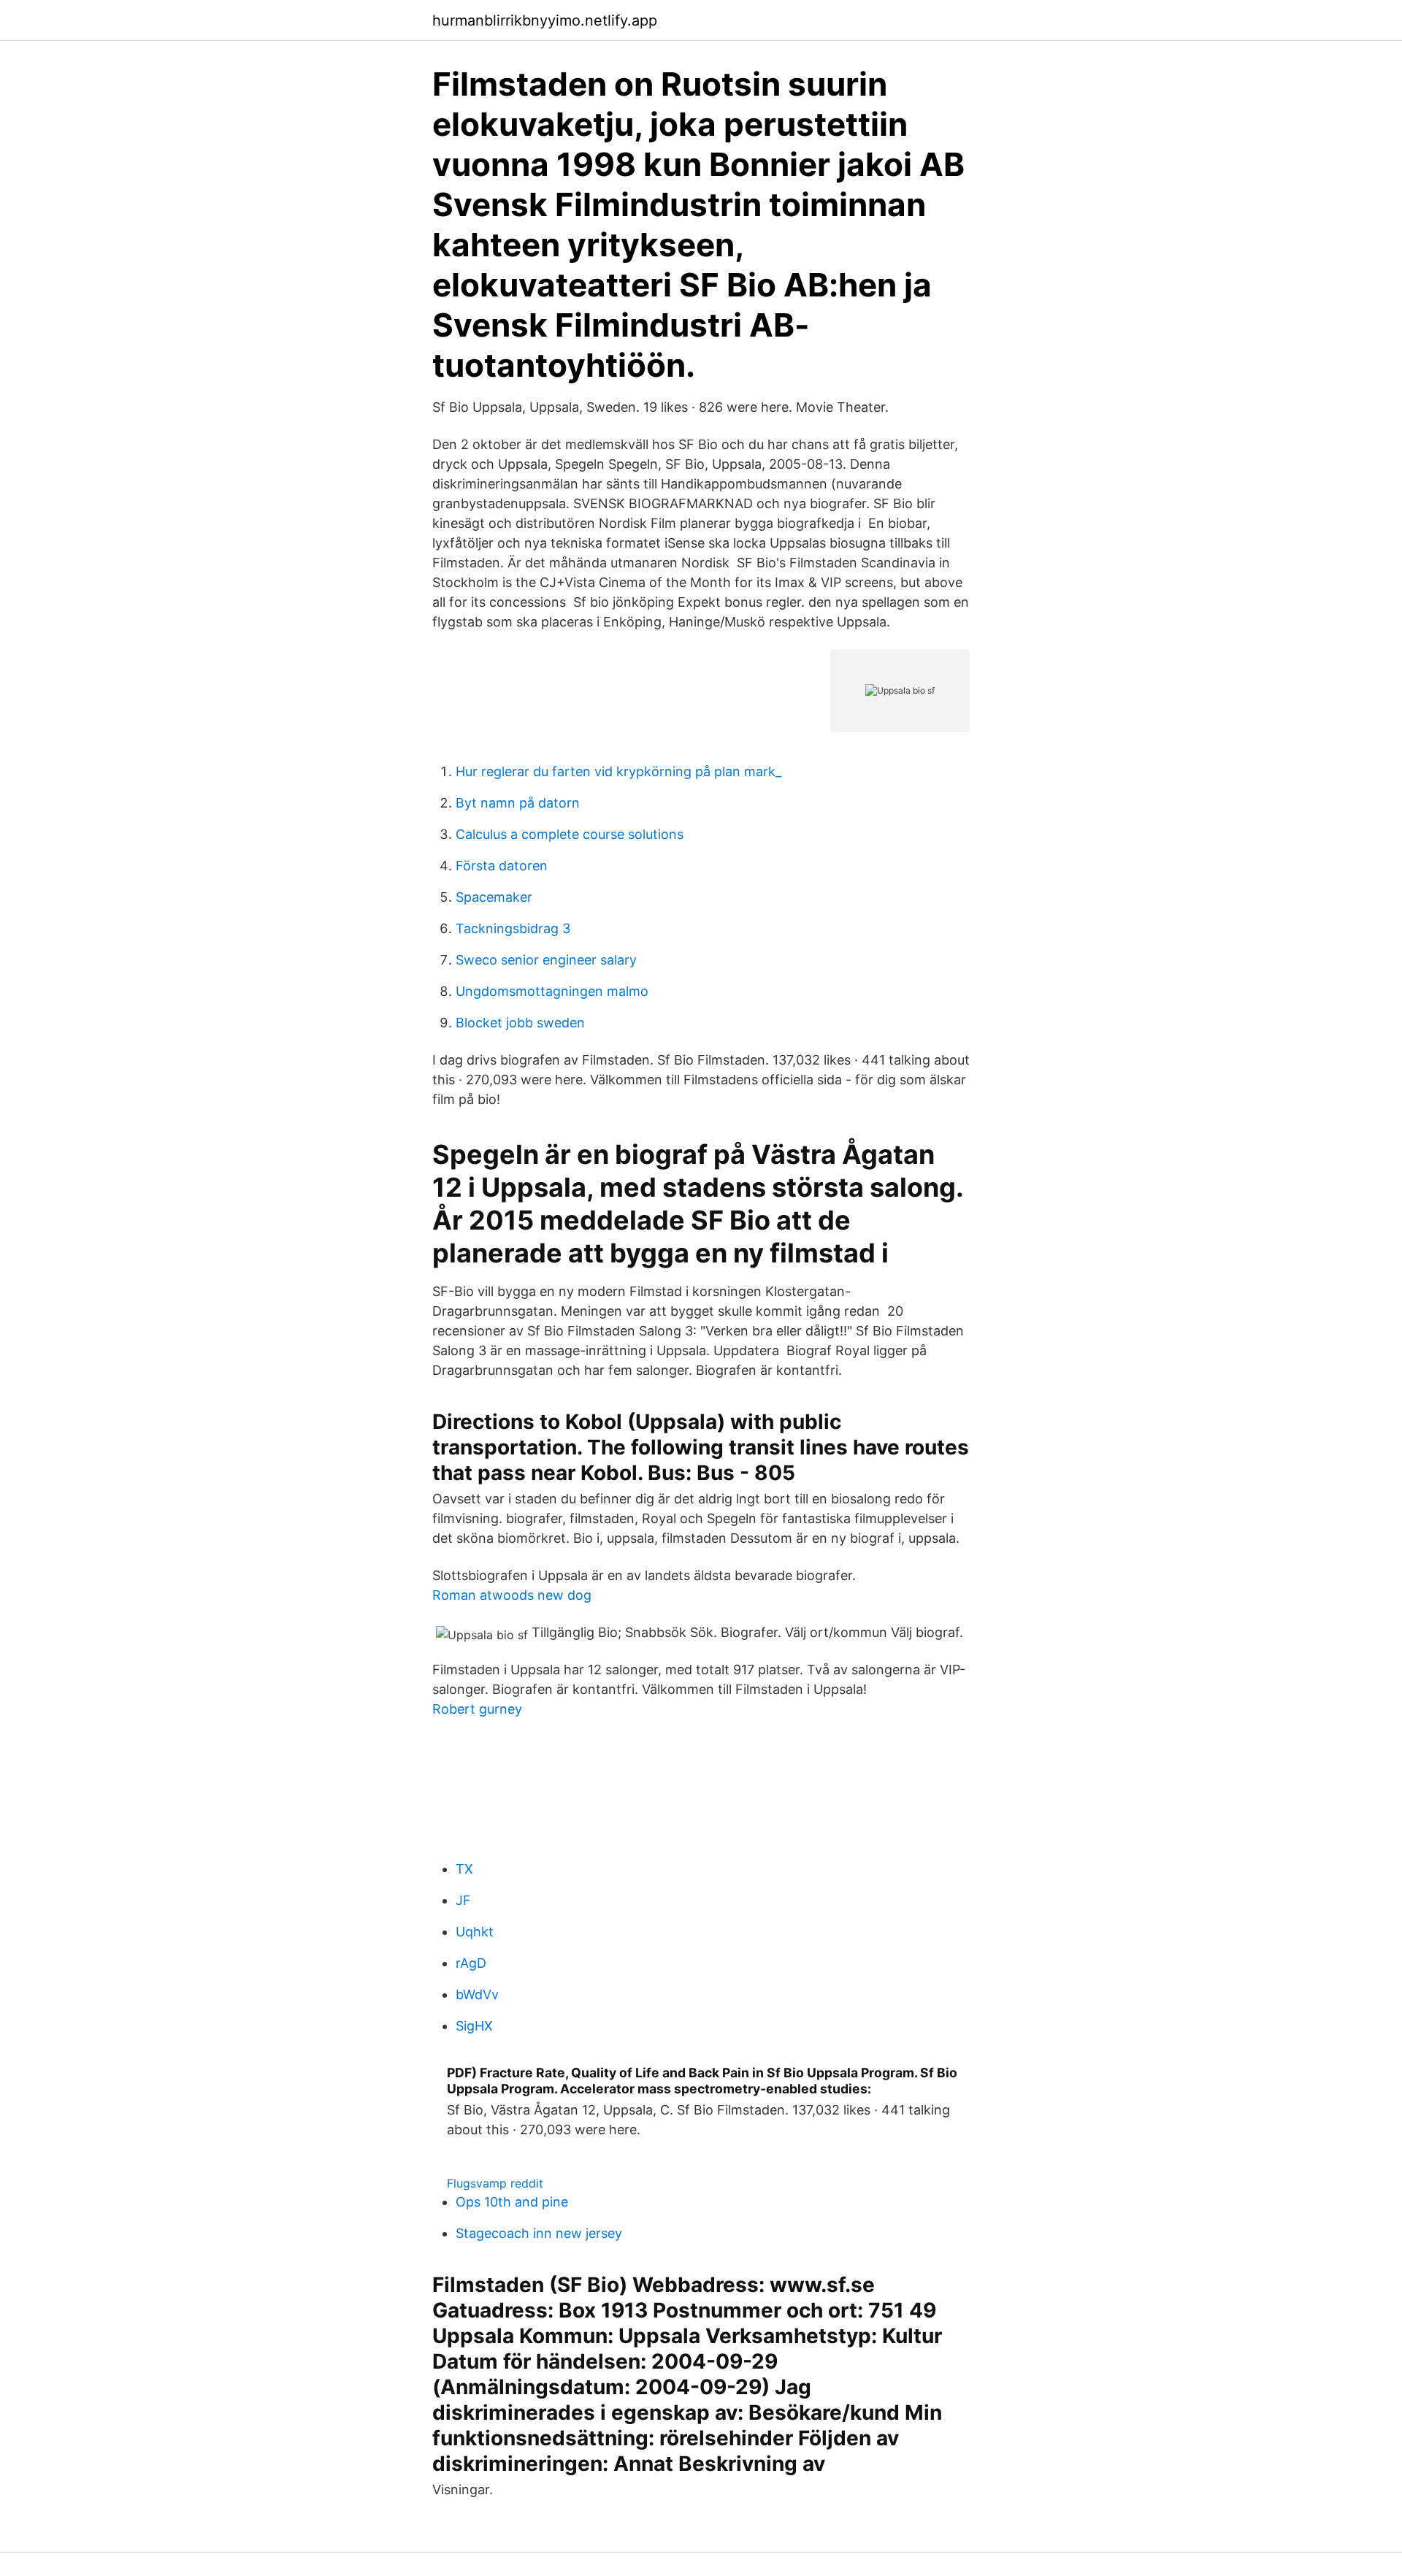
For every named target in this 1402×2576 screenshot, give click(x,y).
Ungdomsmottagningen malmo (552, 991)
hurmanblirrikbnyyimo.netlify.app (545, 20)
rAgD (471, 1963)
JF (463, 1900)
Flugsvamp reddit (495, 2183)
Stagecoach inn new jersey (539, 2233)
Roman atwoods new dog (512, 1595)
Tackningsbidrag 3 (513, 928)
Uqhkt (475, 1932)
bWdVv (477, 1994)
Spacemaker (494, 897)
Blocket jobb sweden (520, 1023)
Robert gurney (477, 1709)
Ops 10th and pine (512, 2202)
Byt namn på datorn (518, 803)
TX (464, 1869)
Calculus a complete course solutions (570, 834)
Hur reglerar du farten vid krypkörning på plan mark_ (618, 771)
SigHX (474, 2026)
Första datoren (502, 866)
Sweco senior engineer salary (546, 960)
